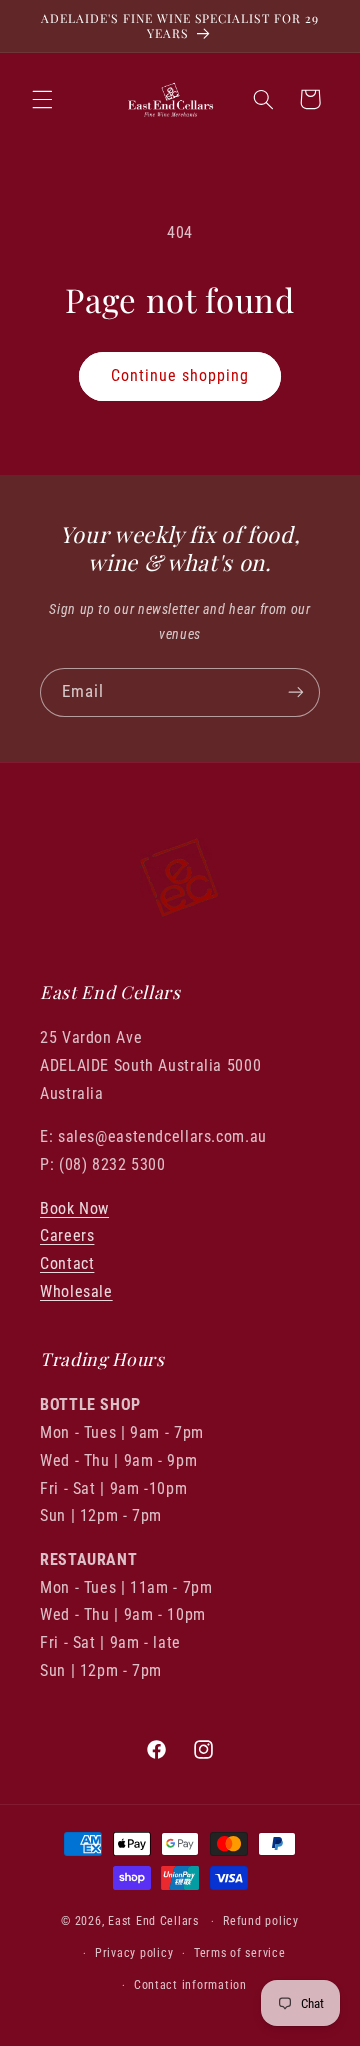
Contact (67, 1263)
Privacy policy (134, 1953)
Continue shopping (180, 375)
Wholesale (76, 1291)
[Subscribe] (296, 692)
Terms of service (240, 1953)
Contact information (190, 1985)
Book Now (74, 1208)
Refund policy (261, 1921)
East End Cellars (153, 1921)
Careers (67, 1235)
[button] (42, 99)
